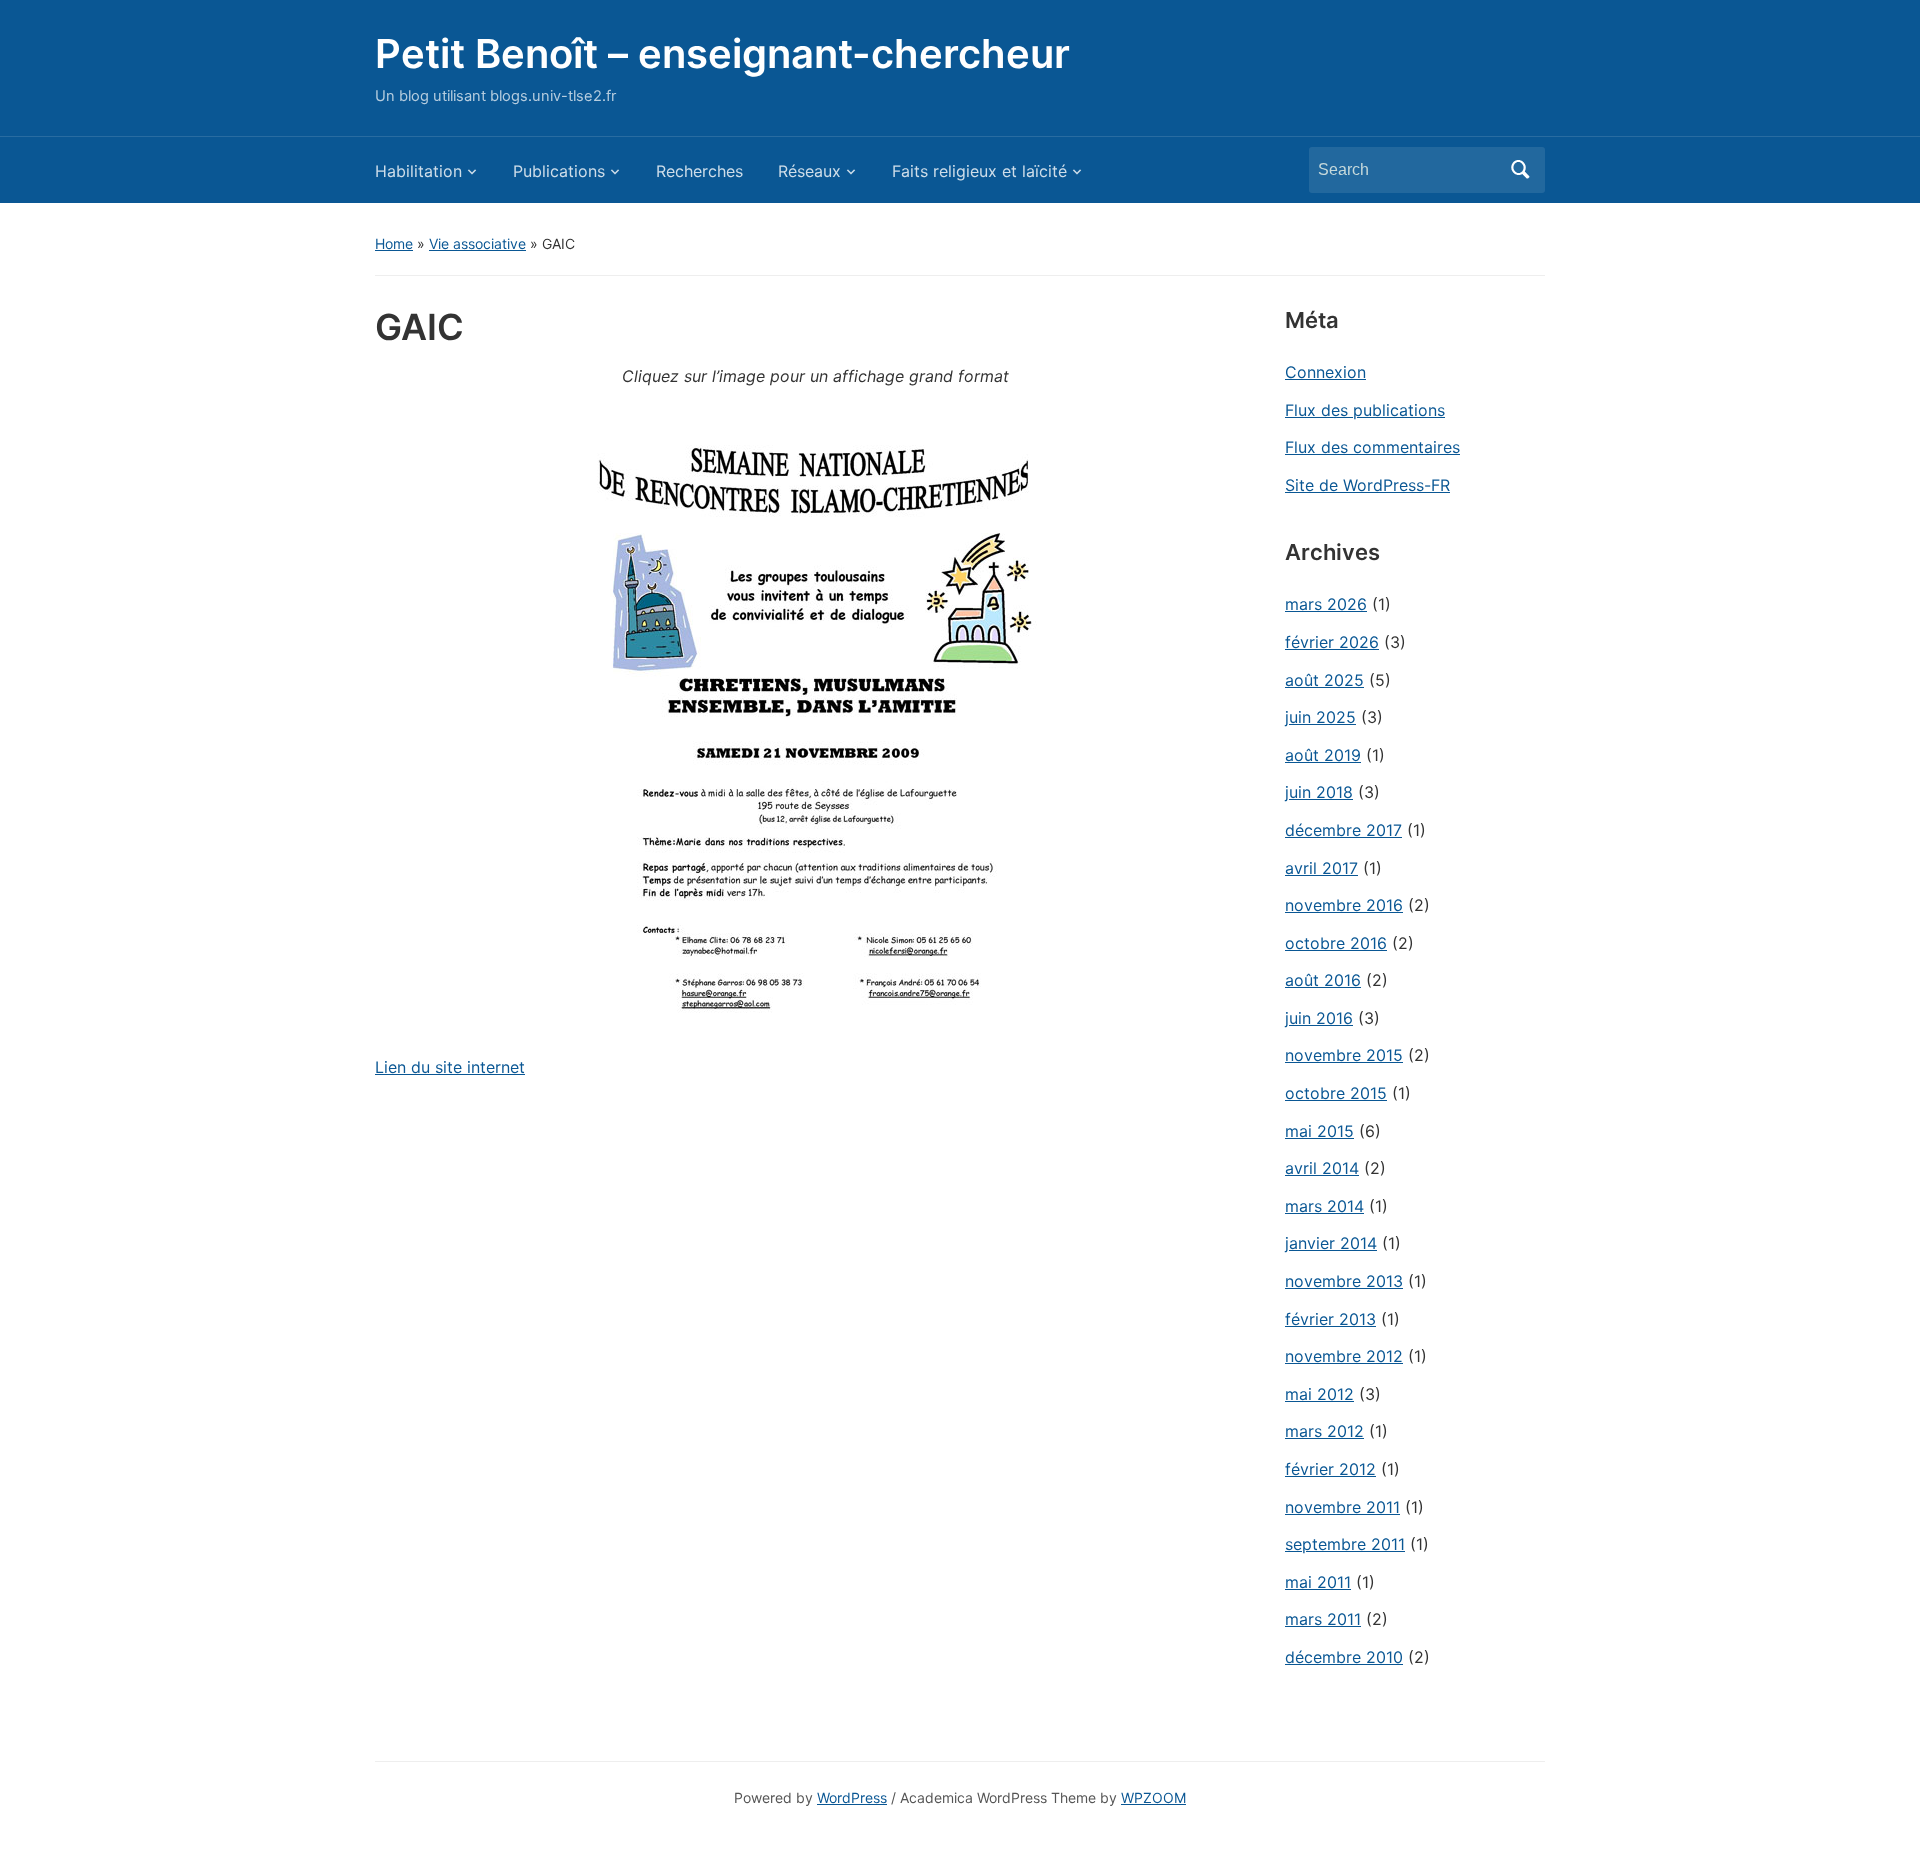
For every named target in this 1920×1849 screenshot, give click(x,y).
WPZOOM (1153, 1797)
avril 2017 (1321, 868)
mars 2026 (1326, 604)
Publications (559, 171)
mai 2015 (1319, 1131)
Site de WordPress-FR (1367, 485)
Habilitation (418, 171)
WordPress (852, 1797)
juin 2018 (1319, 792)
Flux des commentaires (1372, 447)
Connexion (1325, 372)
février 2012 (1330, 1469)
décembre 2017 (1343, 830)
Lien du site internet (450, 1067)
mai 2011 (1318, 1582)
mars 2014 (1324, 1206)
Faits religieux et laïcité (979, 171)
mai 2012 (1319, 1394)
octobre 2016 (1336, 943)
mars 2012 (1324, 1431)
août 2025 (1324, 680)
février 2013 (1330, 1319)
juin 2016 (1319, 1018)
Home (394, 243)
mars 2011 (1323, 1619)
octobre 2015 (1336, 1093)
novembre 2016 (1344, 905)
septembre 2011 (1345, 1544)
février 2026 (1332, 642)
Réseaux (809, 171)
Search (1520, 170)
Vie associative (477, 243)
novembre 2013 (1344, 1281)
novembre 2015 (1344, 1055)
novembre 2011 (1342, 1507)
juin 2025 (1320, 717)
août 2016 (1323, 980)
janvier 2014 (1331, 1243)
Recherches (699, 171)
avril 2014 (1322, 1168)
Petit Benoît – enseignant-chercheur (722, 53)
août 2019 (1323, 755)
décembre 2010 (1344, 1657)
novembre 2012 (1344, 1356)
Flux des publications (1365, 410)
